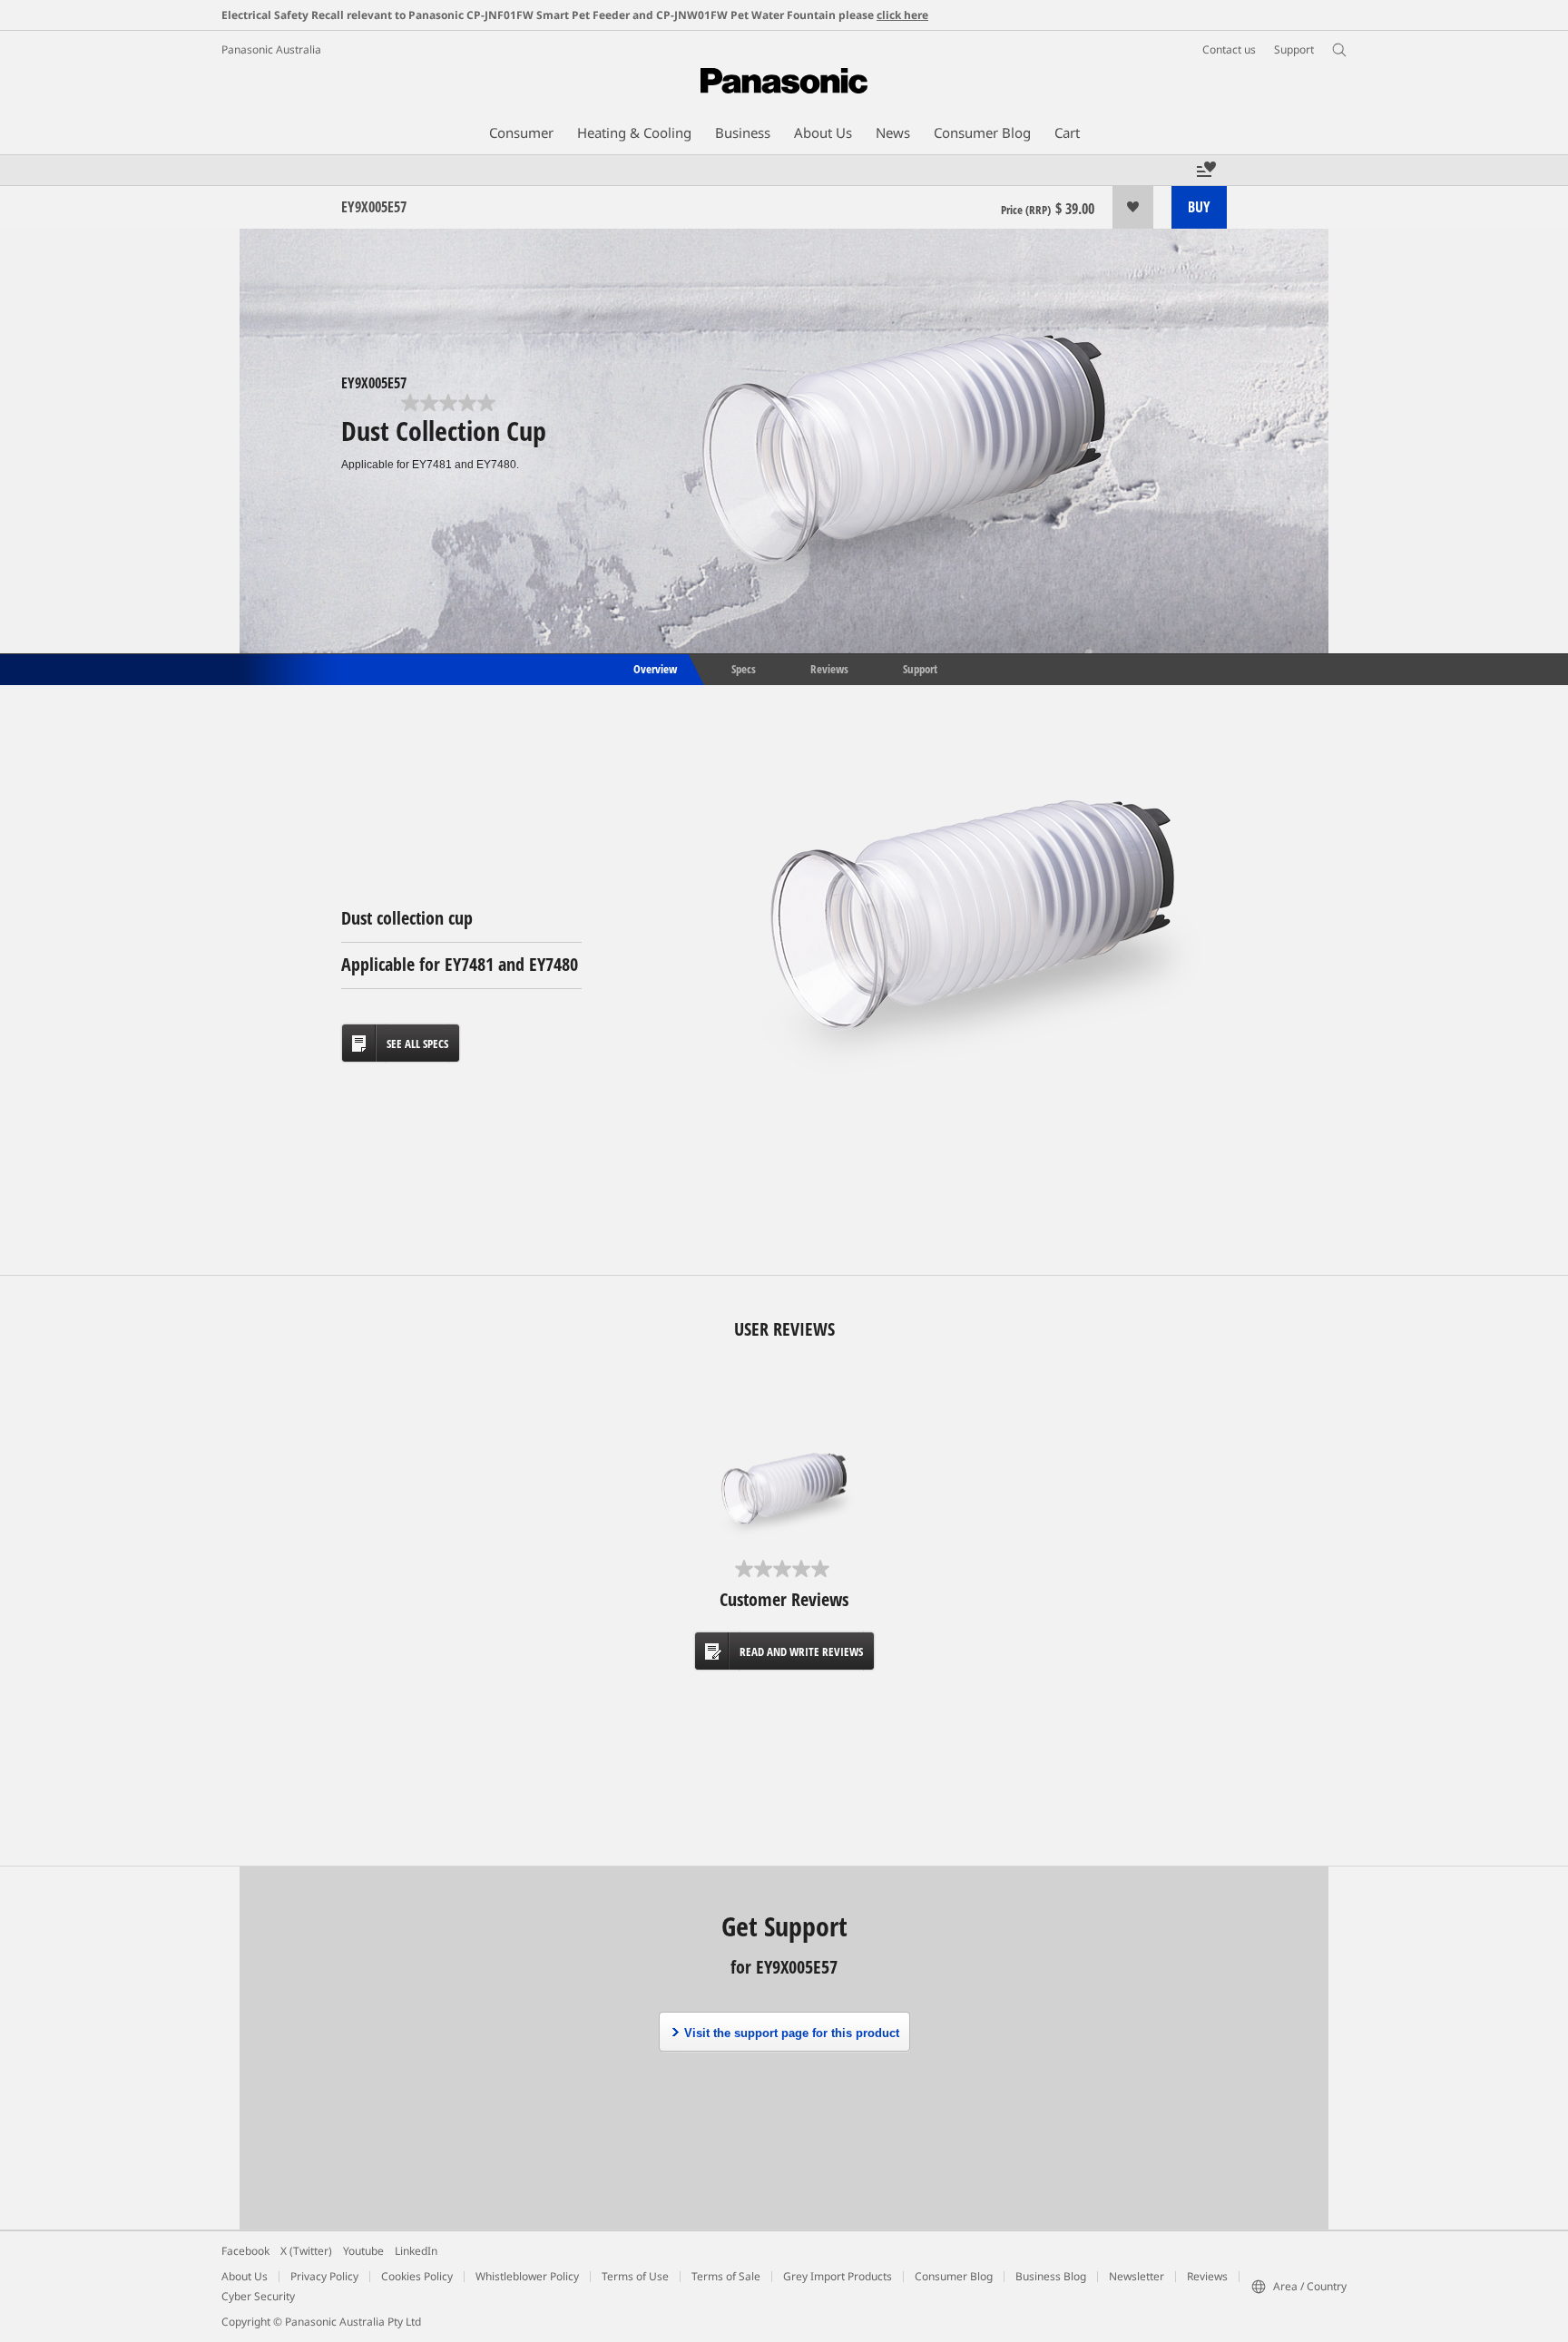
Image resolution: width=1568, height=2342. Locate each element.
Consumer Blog (954, 2276)
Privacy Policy (324, 2276)
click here (902, 15)
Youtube (363, 2251)
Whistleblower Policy (527, 2276)
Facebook (245, 2251)
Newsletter (1137, 2276)
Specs (744, 668)
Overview (654, 668)
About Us (245, 2276)
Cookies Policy (417, 2276)
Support (920, 668)
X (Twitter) (306, 2251)
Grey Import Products (838, 2276)
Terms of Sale (726, 2276)
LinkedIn (416, 2251)
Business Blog (1051, 2276)
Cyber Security (258, 2296)
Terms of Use (635, 2276)
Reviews (829, 668)
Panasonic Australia (271, 49)
